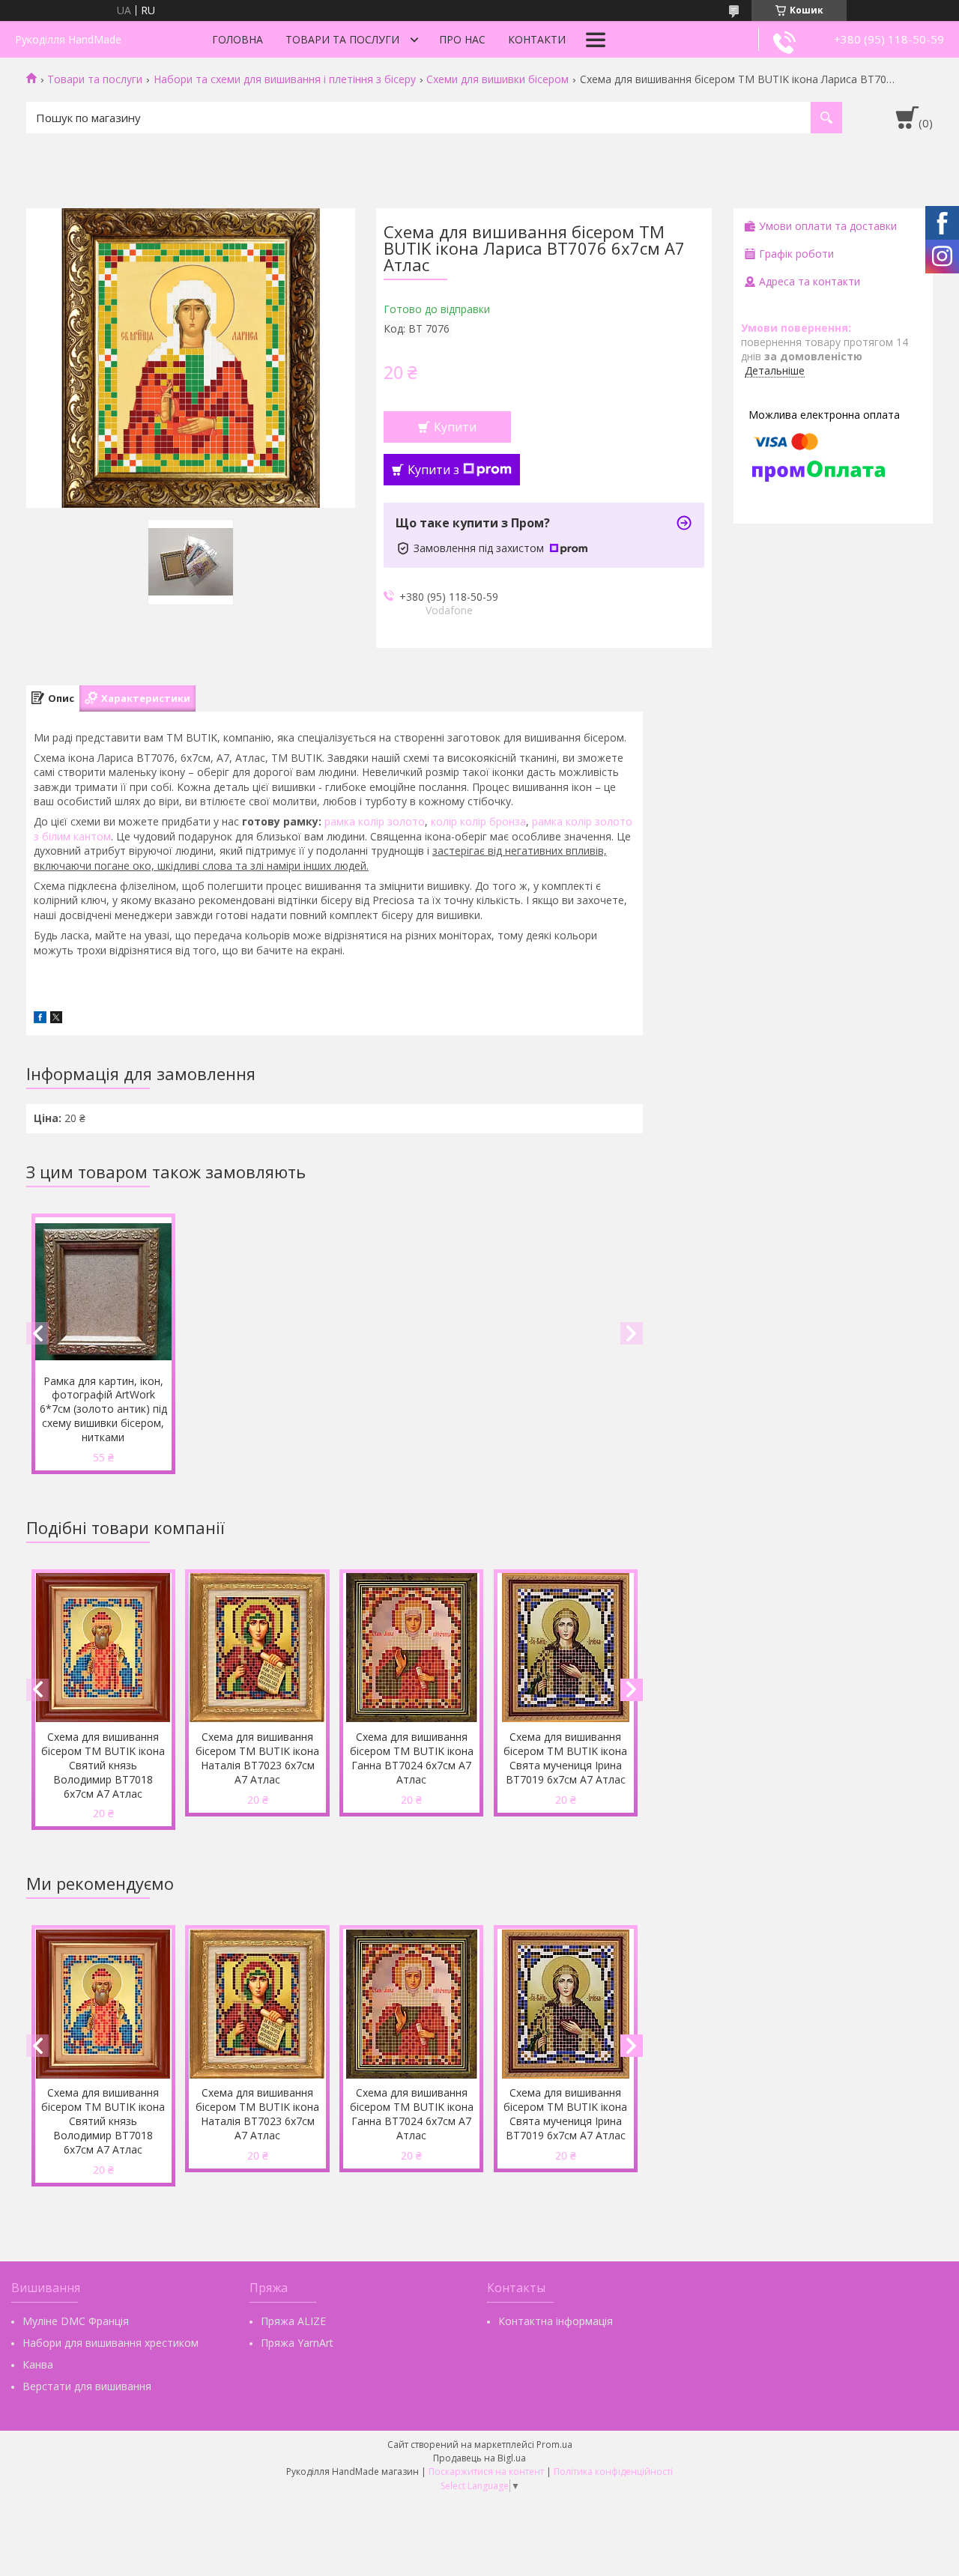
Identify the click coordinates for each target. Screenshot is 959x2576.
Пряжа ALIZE (293, 2321)
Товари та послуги (342, 39)
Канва (38, 2364)
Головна (238, 39)
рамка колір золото (375, 821)
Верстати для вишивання (87, 2386)
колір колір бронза (478, 821)
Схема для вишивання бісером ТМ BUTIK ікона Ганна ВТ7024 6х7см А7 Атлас (412, 1758)
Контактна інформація (556, 2321)
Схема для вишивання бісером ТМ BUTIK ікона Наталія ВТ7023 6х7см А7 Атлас (257, 1758)
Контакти (537, 39)
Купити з (433, 470)
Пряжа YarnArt (297, 2343)
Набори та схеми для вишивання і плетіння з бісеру (285, 79)
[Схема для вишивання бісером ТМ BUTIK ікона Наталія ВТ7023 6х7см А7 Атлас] (257, 1648)
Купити (455, 427)
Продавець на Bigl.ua (479, 2458)
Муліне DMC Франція (76, 2321)
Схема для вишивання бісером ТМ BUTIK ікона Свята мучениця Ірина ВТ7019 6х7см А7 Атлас (565, 1758)
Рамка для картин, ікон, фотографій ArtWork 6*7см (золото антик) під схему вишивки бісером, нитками (103, 1409)
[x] (56, 1019)
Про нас (462, 39)
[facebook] (40, 1019)
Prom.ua (554, 2445)
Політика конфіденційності (613, 2472)
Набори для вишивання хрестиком (111, 2343)
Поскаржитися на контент (486, 2472)
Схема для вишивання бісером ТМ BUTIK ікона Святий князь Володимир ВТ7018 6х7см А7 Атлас (103, 1765)
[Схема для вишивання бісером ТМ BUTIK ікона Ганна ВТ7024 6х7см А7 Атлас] (411, 1648)
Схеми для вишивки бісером (497, 79)
